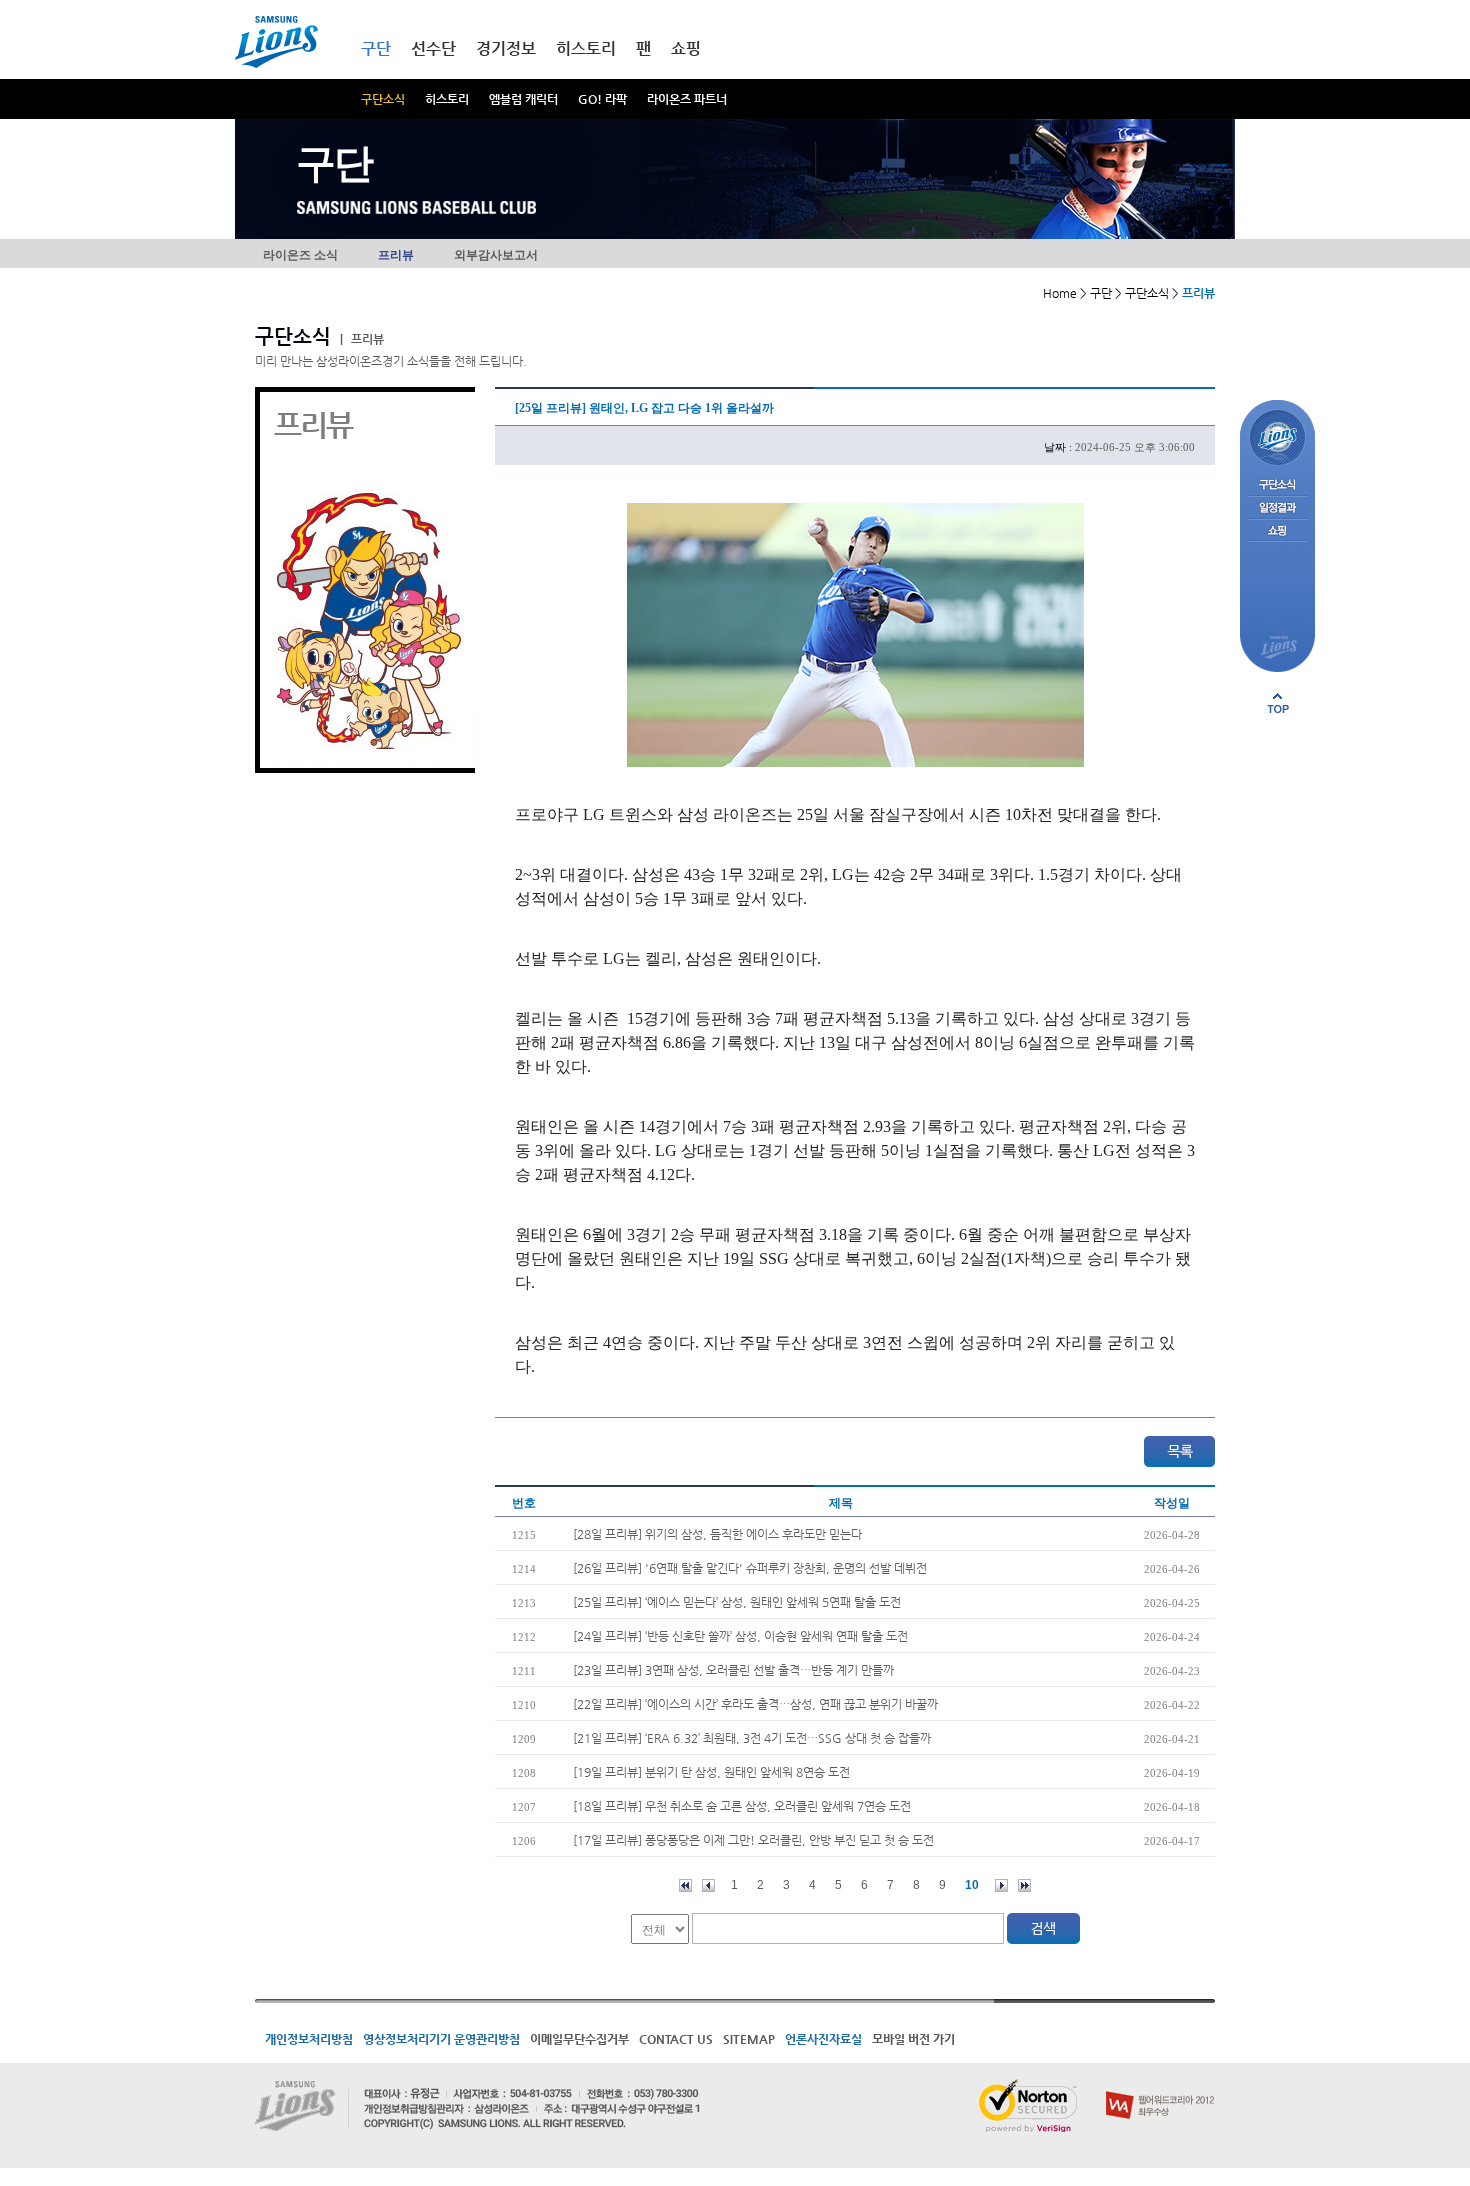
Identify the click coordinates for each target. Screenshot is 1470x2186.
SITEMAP (749, 2039)
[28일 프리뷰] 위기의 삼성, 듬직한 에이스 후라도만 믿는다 (717, 1534)
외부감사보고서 (496, 255)
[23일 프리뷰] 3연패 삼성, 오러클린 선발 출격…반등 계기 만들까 (733, 1670)
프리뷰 (396, 255)
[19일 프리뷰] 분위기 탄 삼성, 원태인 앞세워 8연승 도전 (711, 1772)
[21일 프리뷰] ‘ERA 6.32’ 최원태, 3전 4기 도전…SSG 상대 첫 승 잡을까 (752, 1738)
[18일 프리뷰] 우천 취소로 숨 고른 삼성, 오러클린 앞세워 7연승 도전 (742, 1806)
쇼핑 (686, 48)
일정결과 (1277, 508)
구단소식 (383, 99)
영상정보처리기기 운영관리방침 (441, 2039)
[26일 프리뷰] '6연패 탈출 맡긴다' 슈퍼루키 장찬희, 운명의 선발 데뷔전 (750, 1568)
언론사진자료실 (823, 2039)
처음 (685, 1885)
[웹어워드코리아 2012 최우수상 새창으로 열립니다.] (1160, 2087)
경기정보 (506, 48)
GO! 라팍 (602, 99)
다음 (1001, 1885)
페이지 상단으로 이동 (1278, 703)
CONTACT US (676, 2039)
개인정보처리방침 (309, 2039)
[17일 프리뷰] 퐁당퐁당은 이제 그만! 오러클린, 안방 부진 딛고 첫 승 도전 (753, 1840)
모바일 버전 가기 (913, 2039)
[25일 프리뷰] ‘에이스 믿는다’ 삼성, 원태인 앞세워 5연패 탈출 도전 (737, 1602)
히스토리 (447, 99)
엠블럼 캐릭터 (523, 99)
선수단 (433, 48)
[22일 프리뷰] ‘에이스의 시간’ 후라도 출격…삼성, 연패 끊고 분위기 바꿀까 (755, 1704)
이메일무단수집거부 (579, 2039)
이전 (708, 1885)
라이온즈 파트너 (687, 99)
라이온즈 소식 (300, 255)
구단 (376, 48)
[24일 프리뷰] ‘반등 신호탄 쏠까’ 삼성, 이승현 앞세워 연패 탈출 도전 (740, 1636)
